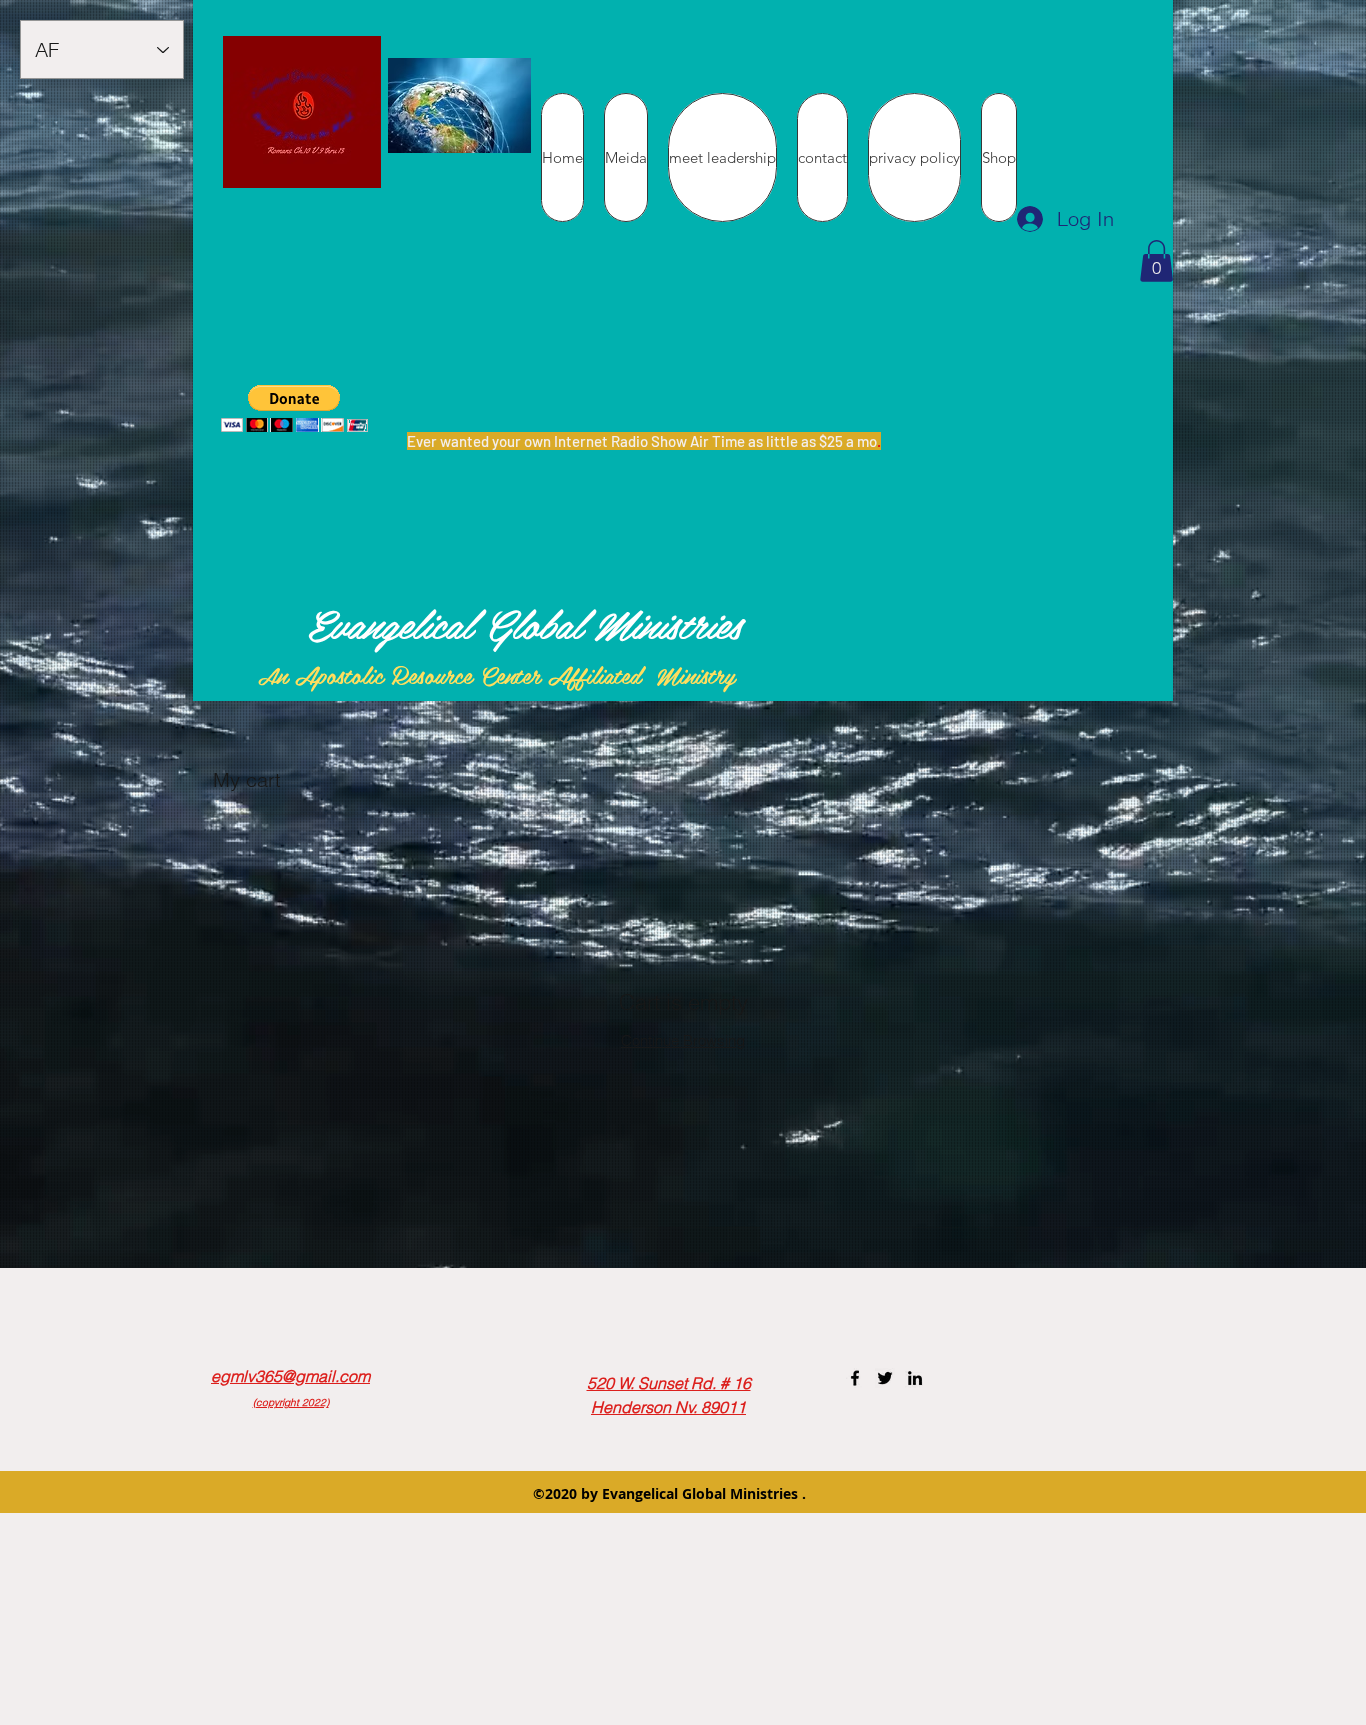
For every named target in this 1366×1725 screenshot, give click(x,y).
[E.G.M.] (855, 1378)
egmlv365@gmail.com (290, 1376)
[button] (1156, 261)
